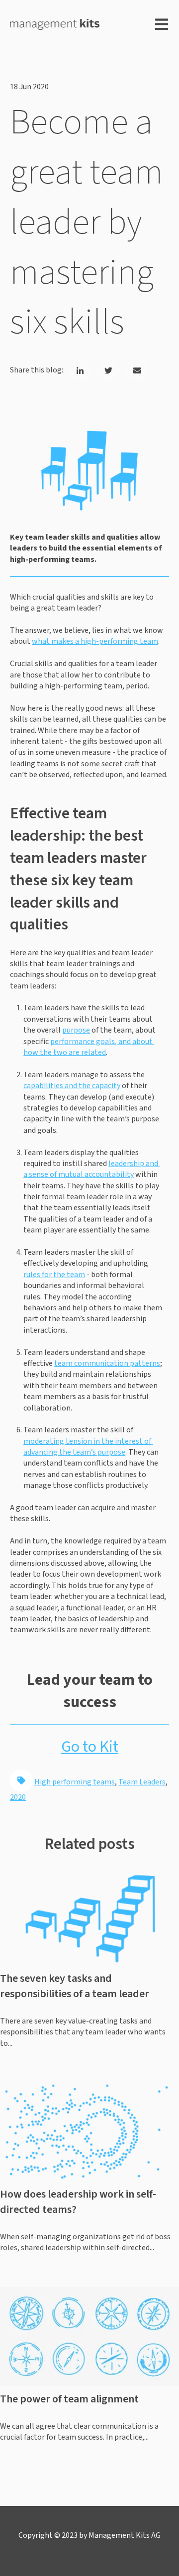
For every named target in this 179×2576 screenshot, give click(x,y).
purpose (76, 1030)
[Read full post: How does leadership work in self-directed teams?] (89, 2132)
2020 (18, 1797)
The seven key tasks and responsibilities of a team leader (75, 1986)
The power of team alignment (69, 2399)
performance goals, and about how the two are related (89, 1047)
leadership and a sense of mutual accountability (91, 1169)
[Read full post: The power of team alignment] (89, 2336)
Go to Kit (90, 1747)
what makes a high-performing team (95, 641)
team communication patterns (107, 1363)
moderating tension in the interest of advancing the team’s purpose (88, 1447)
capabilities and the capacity (72, 1086)
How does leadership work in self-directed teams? (78, 2202)
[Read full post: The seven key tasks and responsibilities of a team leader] (89, 1916)
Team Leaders (142, 1782)
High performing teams (75, 1782)
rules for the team (54, 1275)
